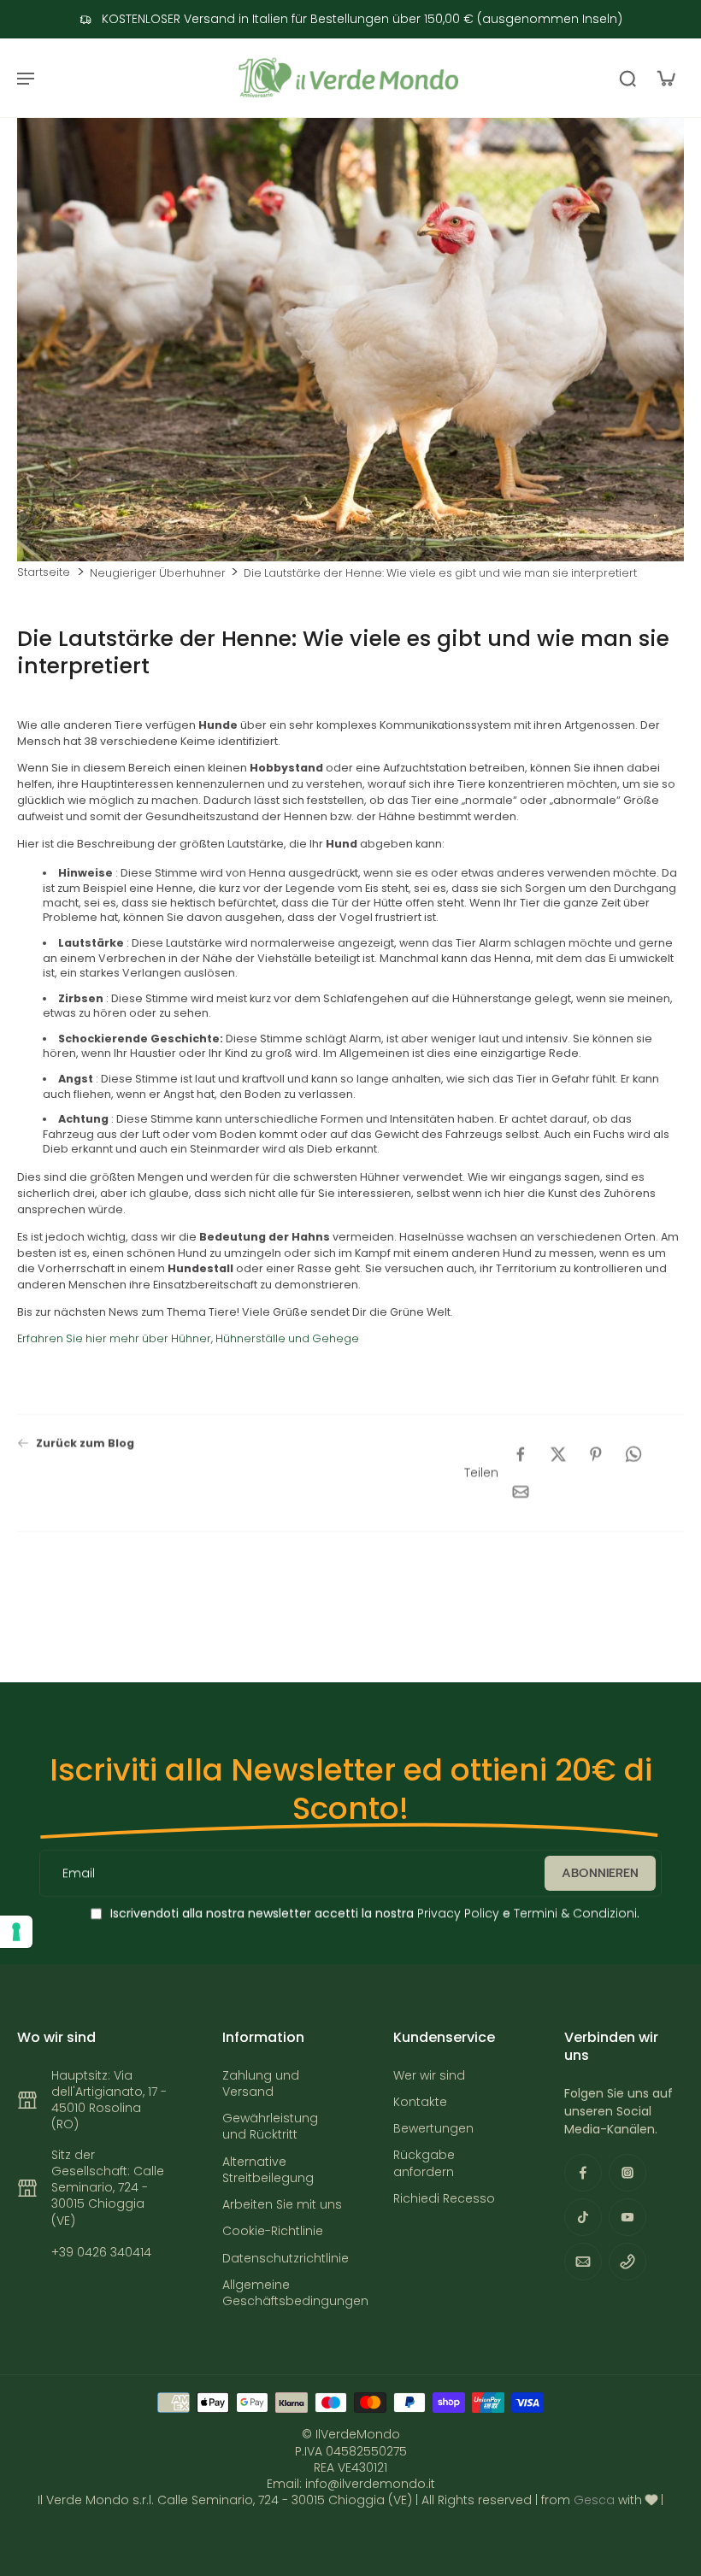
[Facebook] (583, 2173)
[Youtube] (627, 2217)
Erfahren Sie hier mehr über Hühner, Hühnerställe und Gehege (188, 1338)
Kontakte (420, 2102)
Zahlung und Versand (261, 2084)
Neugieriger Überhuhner (158, 573)
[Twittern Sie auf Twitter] (558, 1454)
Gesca (594, 2500)
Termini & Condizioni (575, 1913)
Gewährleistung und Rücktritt (270, 2127)
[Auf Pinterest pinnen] (596, 1454)
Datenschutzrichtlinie (282, 2259)
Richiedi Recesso (444, 2199)
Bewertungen (433, 2129)
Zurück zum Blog (85, 1443)
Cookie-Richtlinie (273, 2231)
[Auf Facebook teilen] (521, 1454)
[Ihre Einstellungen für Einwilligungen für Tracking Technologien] (16, 1932)
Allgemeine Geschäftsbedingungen (282, 2293)
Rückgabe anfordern (424, 2163)
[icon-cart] (665, 78)
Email (79, 1873)
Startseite (44, 572)
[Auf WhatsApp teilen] (633, 1454)
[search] (627, 78)
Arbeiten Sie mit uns (282, 2205)
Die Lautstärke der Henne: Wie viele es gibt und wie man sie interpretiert (440, 573)
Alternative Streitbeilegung (268, 2170)
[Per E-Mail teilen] (521, 1492)
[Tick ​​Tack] (583, 2217)
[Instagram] (627, 2173)
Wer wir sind (429, 2076)
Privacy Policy (457, 1913)
